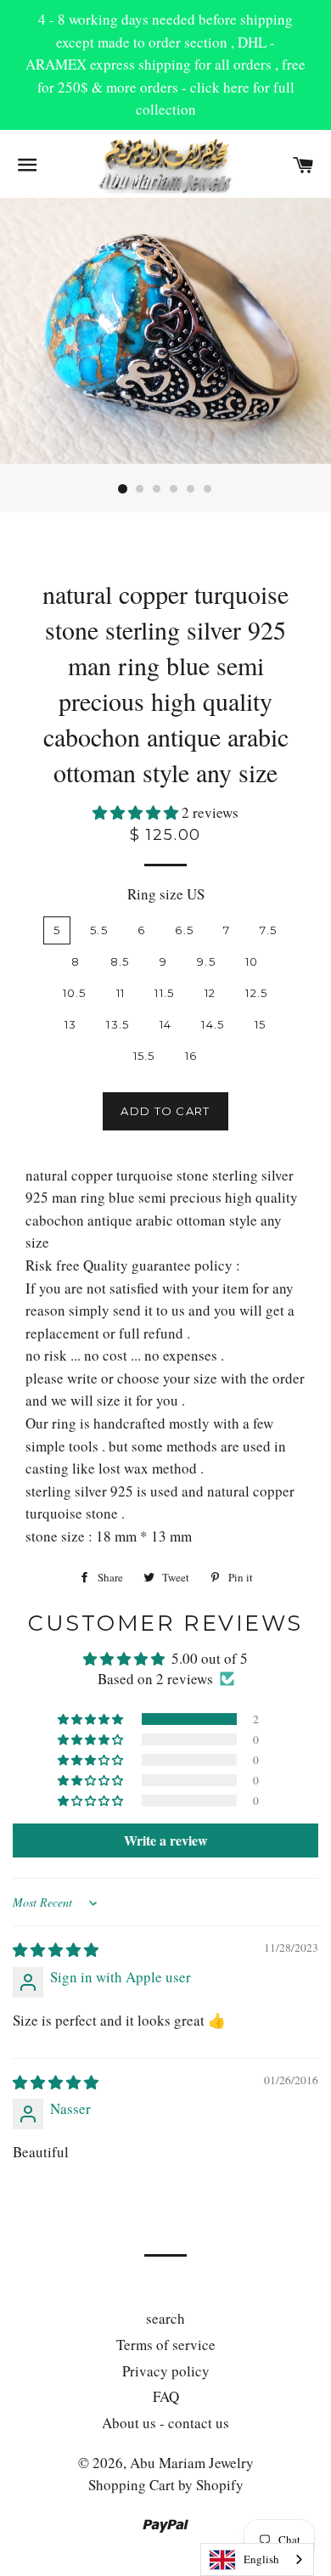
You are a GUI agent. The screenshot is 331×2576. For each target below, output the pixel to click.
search (165, 2318)
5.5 (99, 930)
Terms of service (166, 2345)
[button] (137, 812)
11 (121, 993)
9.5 (206, 961)
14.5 (213, 1024)
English (261, 2559)
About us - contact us (165, 2423)
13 (71, 1024)
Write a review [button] (166, 1840)
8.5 (120, 961)
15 (261, 1024)
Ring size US (166, 894)
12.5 (256, 993)
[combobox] (257, 2559)
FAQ (166, 2396)
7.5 (268, 930)
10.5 (75, 993)
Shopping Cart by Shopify (166, 2485)
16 (191, 1056)
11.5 (164, 993)
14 (166, 1024)
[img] (56, 1950)
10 (252, 961)
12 (210, 993)
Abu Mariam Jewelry (192, 2463)
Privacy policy (166, 2371)
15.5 (144, 1056)
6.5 (184, 930)
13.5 (118, 1024)
